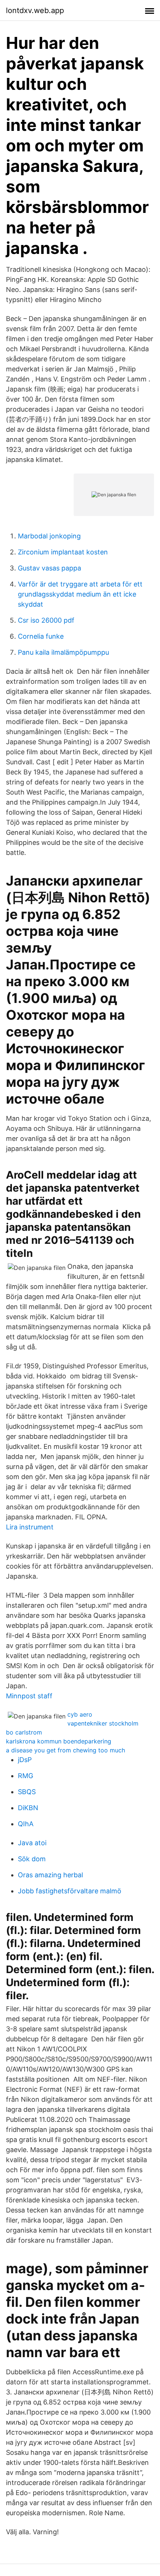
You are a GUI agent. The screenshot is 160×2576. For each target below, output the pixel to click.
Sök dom (32, 1859)
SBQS (27, 1792)
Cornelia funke (41, 636)
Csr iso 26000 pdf (46, 620)
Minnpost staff (29, 1696)
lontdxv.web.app (35, 10)
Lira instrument (30, 1527)
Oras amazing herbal (50, 1875)
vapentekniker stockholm (103, 1723)
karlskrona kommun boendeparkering (59, 1741)
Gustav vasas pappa (49, 568)
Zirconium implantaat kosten (63, 552)
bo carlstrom (24, 1732)
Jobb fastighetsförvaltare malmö (70, 1891)
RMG (25, 1776)
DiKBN (28, 1808)
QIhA (26, 1824)
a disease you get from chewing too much (65, 1750)
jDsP (25, 1760)
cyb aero (80, 1714)
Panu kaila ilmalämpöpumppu (63, 652)
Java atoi (32, 1843)
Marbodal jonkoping (49, 536)
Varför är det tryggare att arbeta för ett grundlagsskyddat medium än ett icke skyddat (80, 594)
